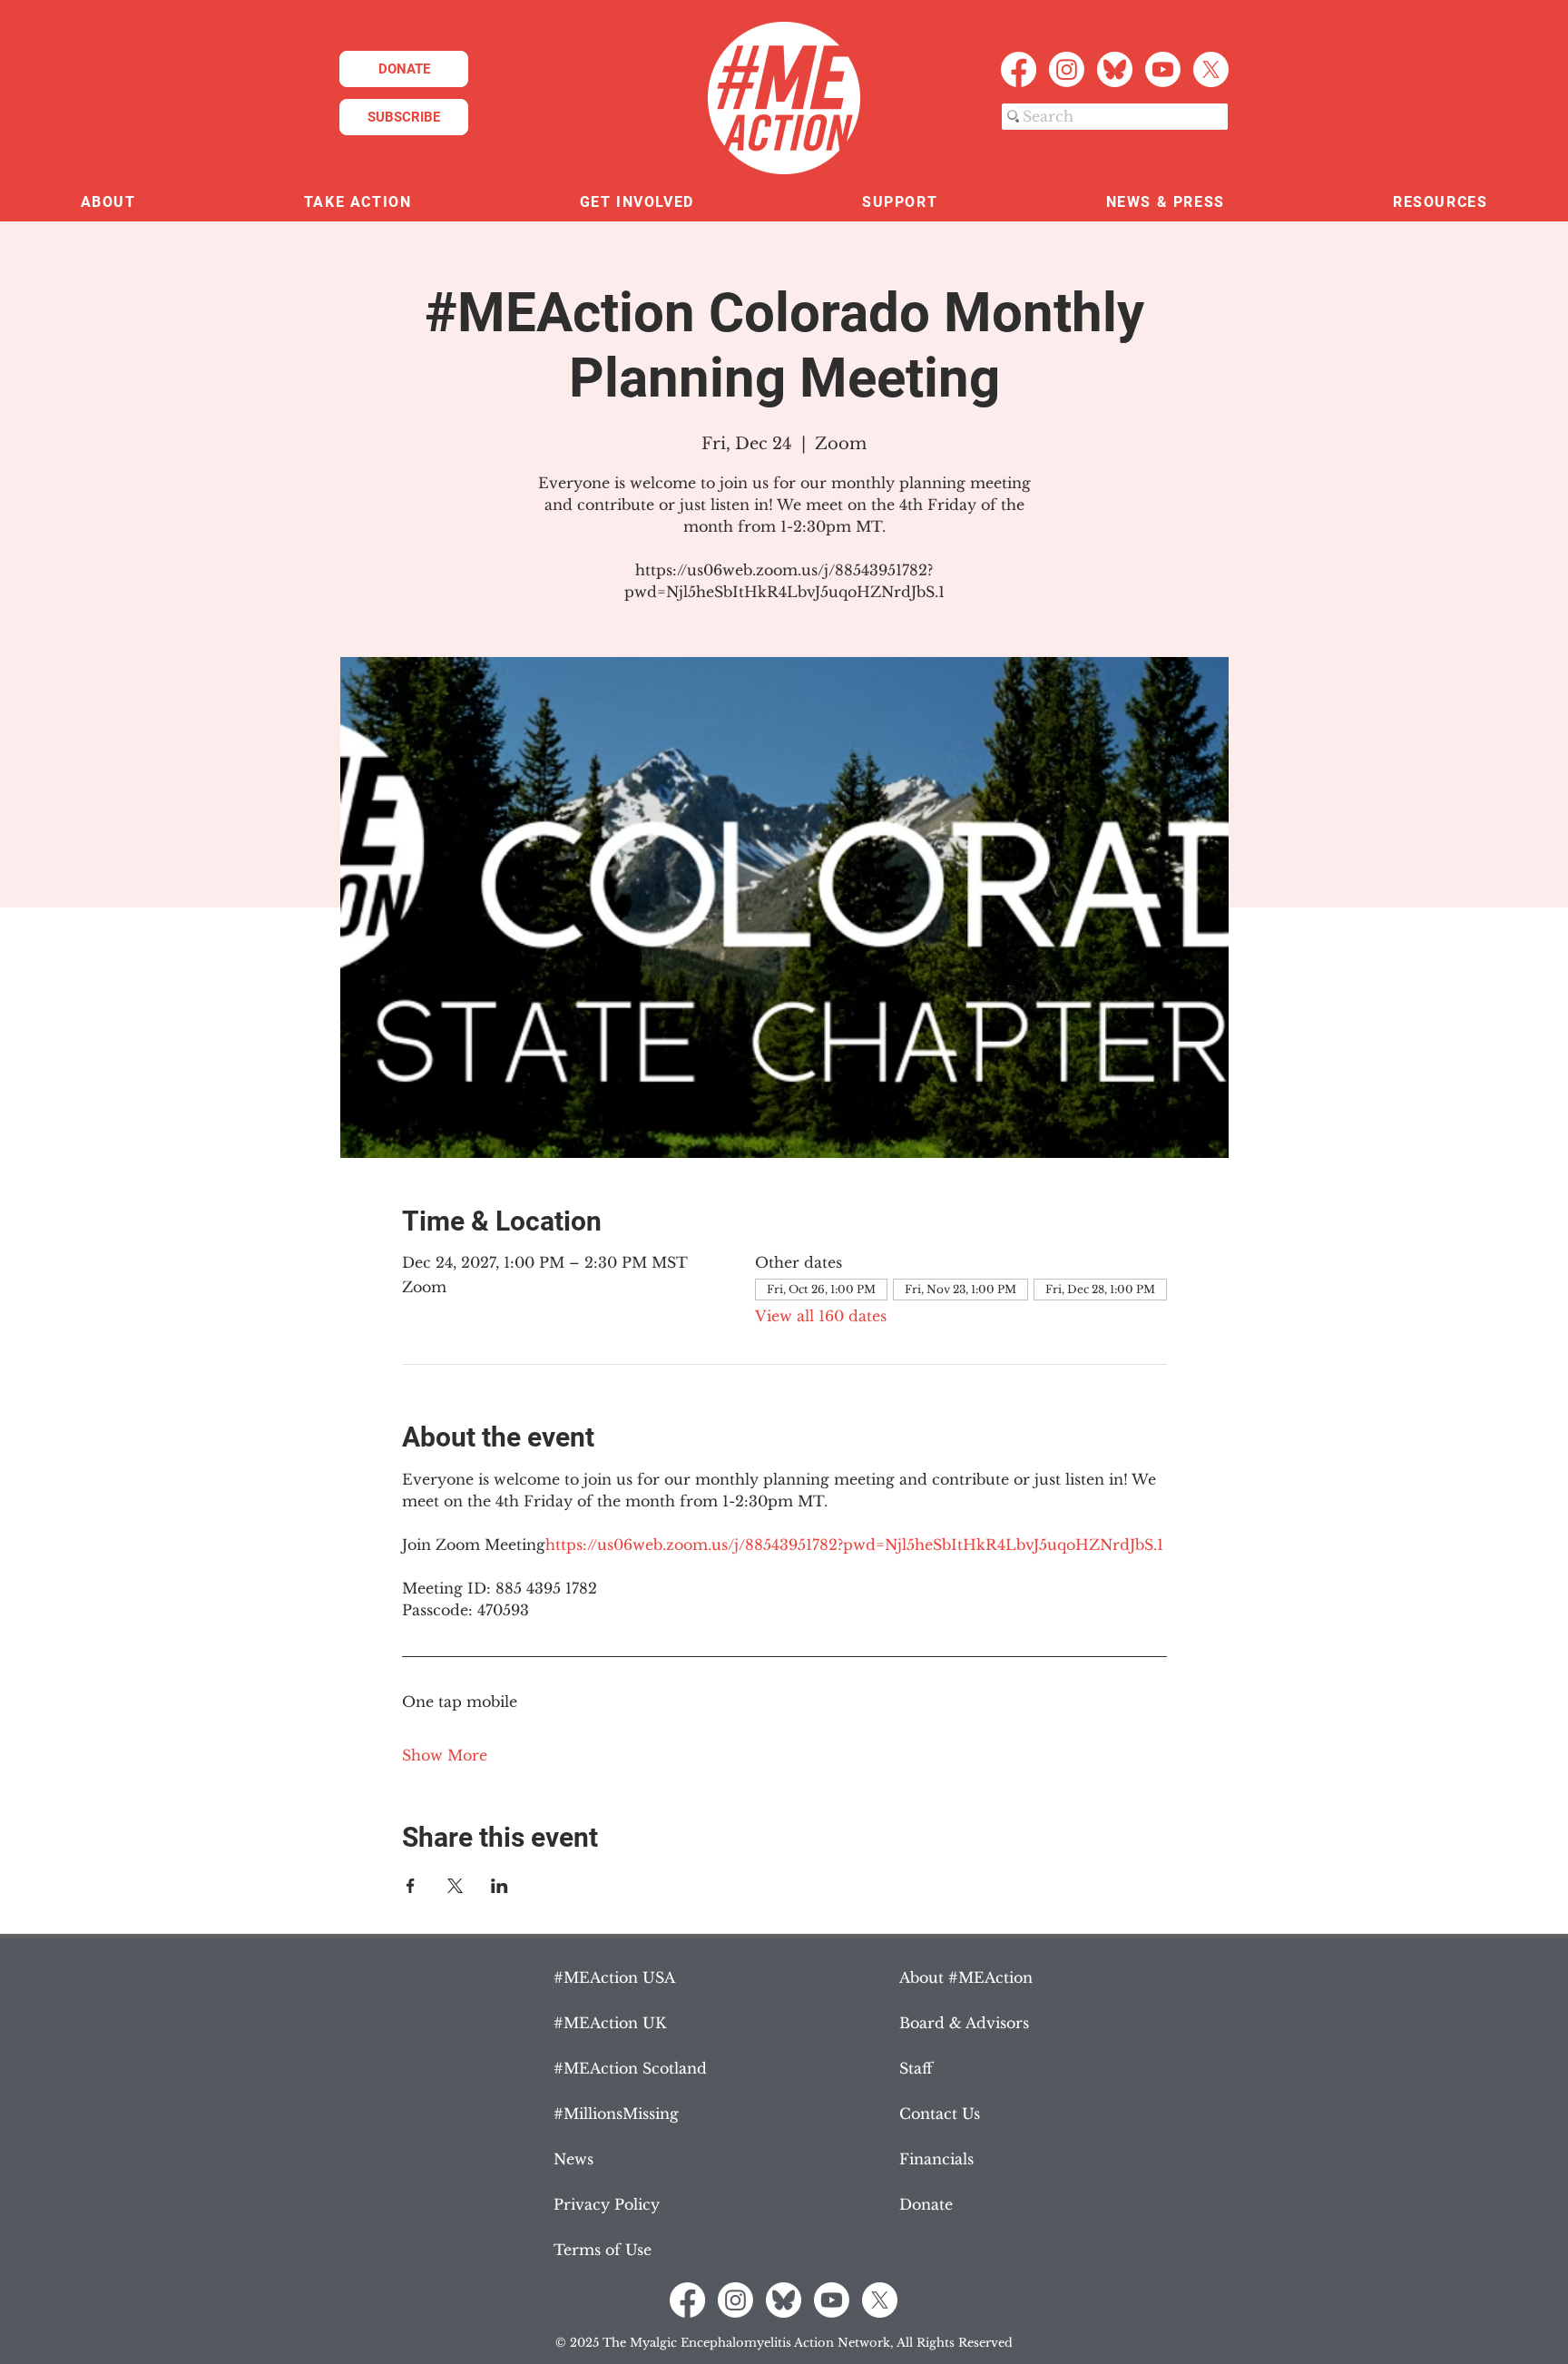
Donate (926, 2204)
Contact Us (940, 2114)
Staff (916, 2068)
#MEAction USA (614, 1977)
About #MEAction (966, 1977)
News (573, 2159)
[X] (1211, 69)
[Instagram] (1067, 69)
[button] (108, 203)
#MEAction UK (610, 2023)
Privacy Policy (607, 2204)
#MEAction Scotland (630, 2068)
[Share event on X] (455, 1886)
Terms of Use (603, 2250)
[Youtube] (1163, 69)
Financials (936, 2159)
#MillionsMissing (616, 2114)
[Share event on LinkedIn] (500, 1886)
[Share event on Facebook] (411, 1886)
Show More (445, 1755)
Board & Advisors (964, 2023)
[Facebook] (1019, 69)
